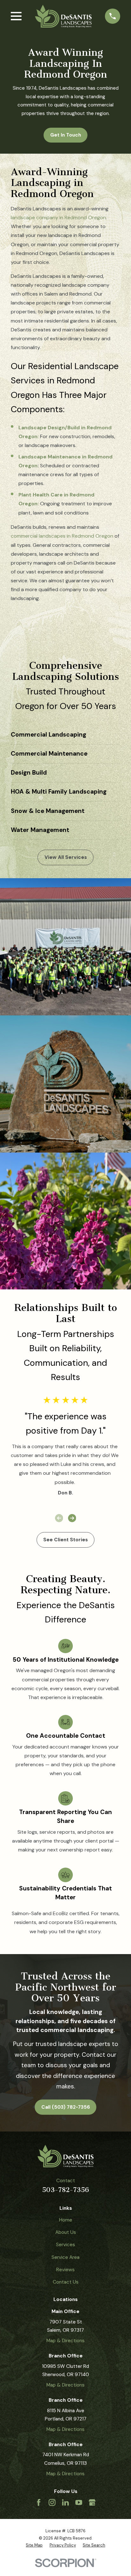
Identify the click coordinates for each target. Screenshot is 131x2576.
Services (65, 2245)
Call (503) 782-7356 (66, 2107)
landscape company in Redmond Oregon (58, 217)
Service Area (65, 2257)
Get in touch (66, 135)
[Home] (63, 16)
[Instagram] (52, 2502)
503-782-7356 (65, 2190)
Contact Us (66, 2282)
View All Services (66, 857)
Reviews (65, 2270)
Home (66, 2220)
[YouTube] (79, 2502)
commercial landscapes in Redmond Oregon (62, 536)
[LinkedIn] (65, 2502)
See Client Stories (65, 1540)
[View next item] (72, 1518)
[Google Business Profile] (92, 2502)
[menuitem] (34, 2545)
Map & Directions (65, 2341)
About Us (66, 2232)
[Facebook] (39, 2502)
